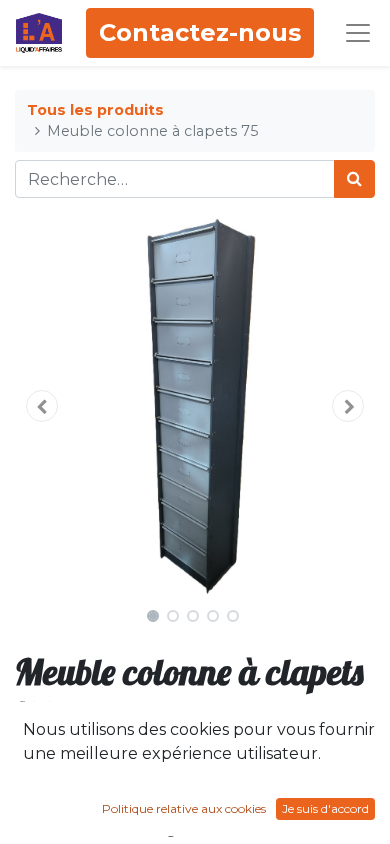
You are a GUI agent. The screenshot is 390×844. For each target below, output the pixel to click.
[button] (42, 406)
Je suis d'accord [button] (325, 808)
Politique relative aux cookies (184, 808)
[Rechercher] (354, 179)
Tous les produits (95, 110)
